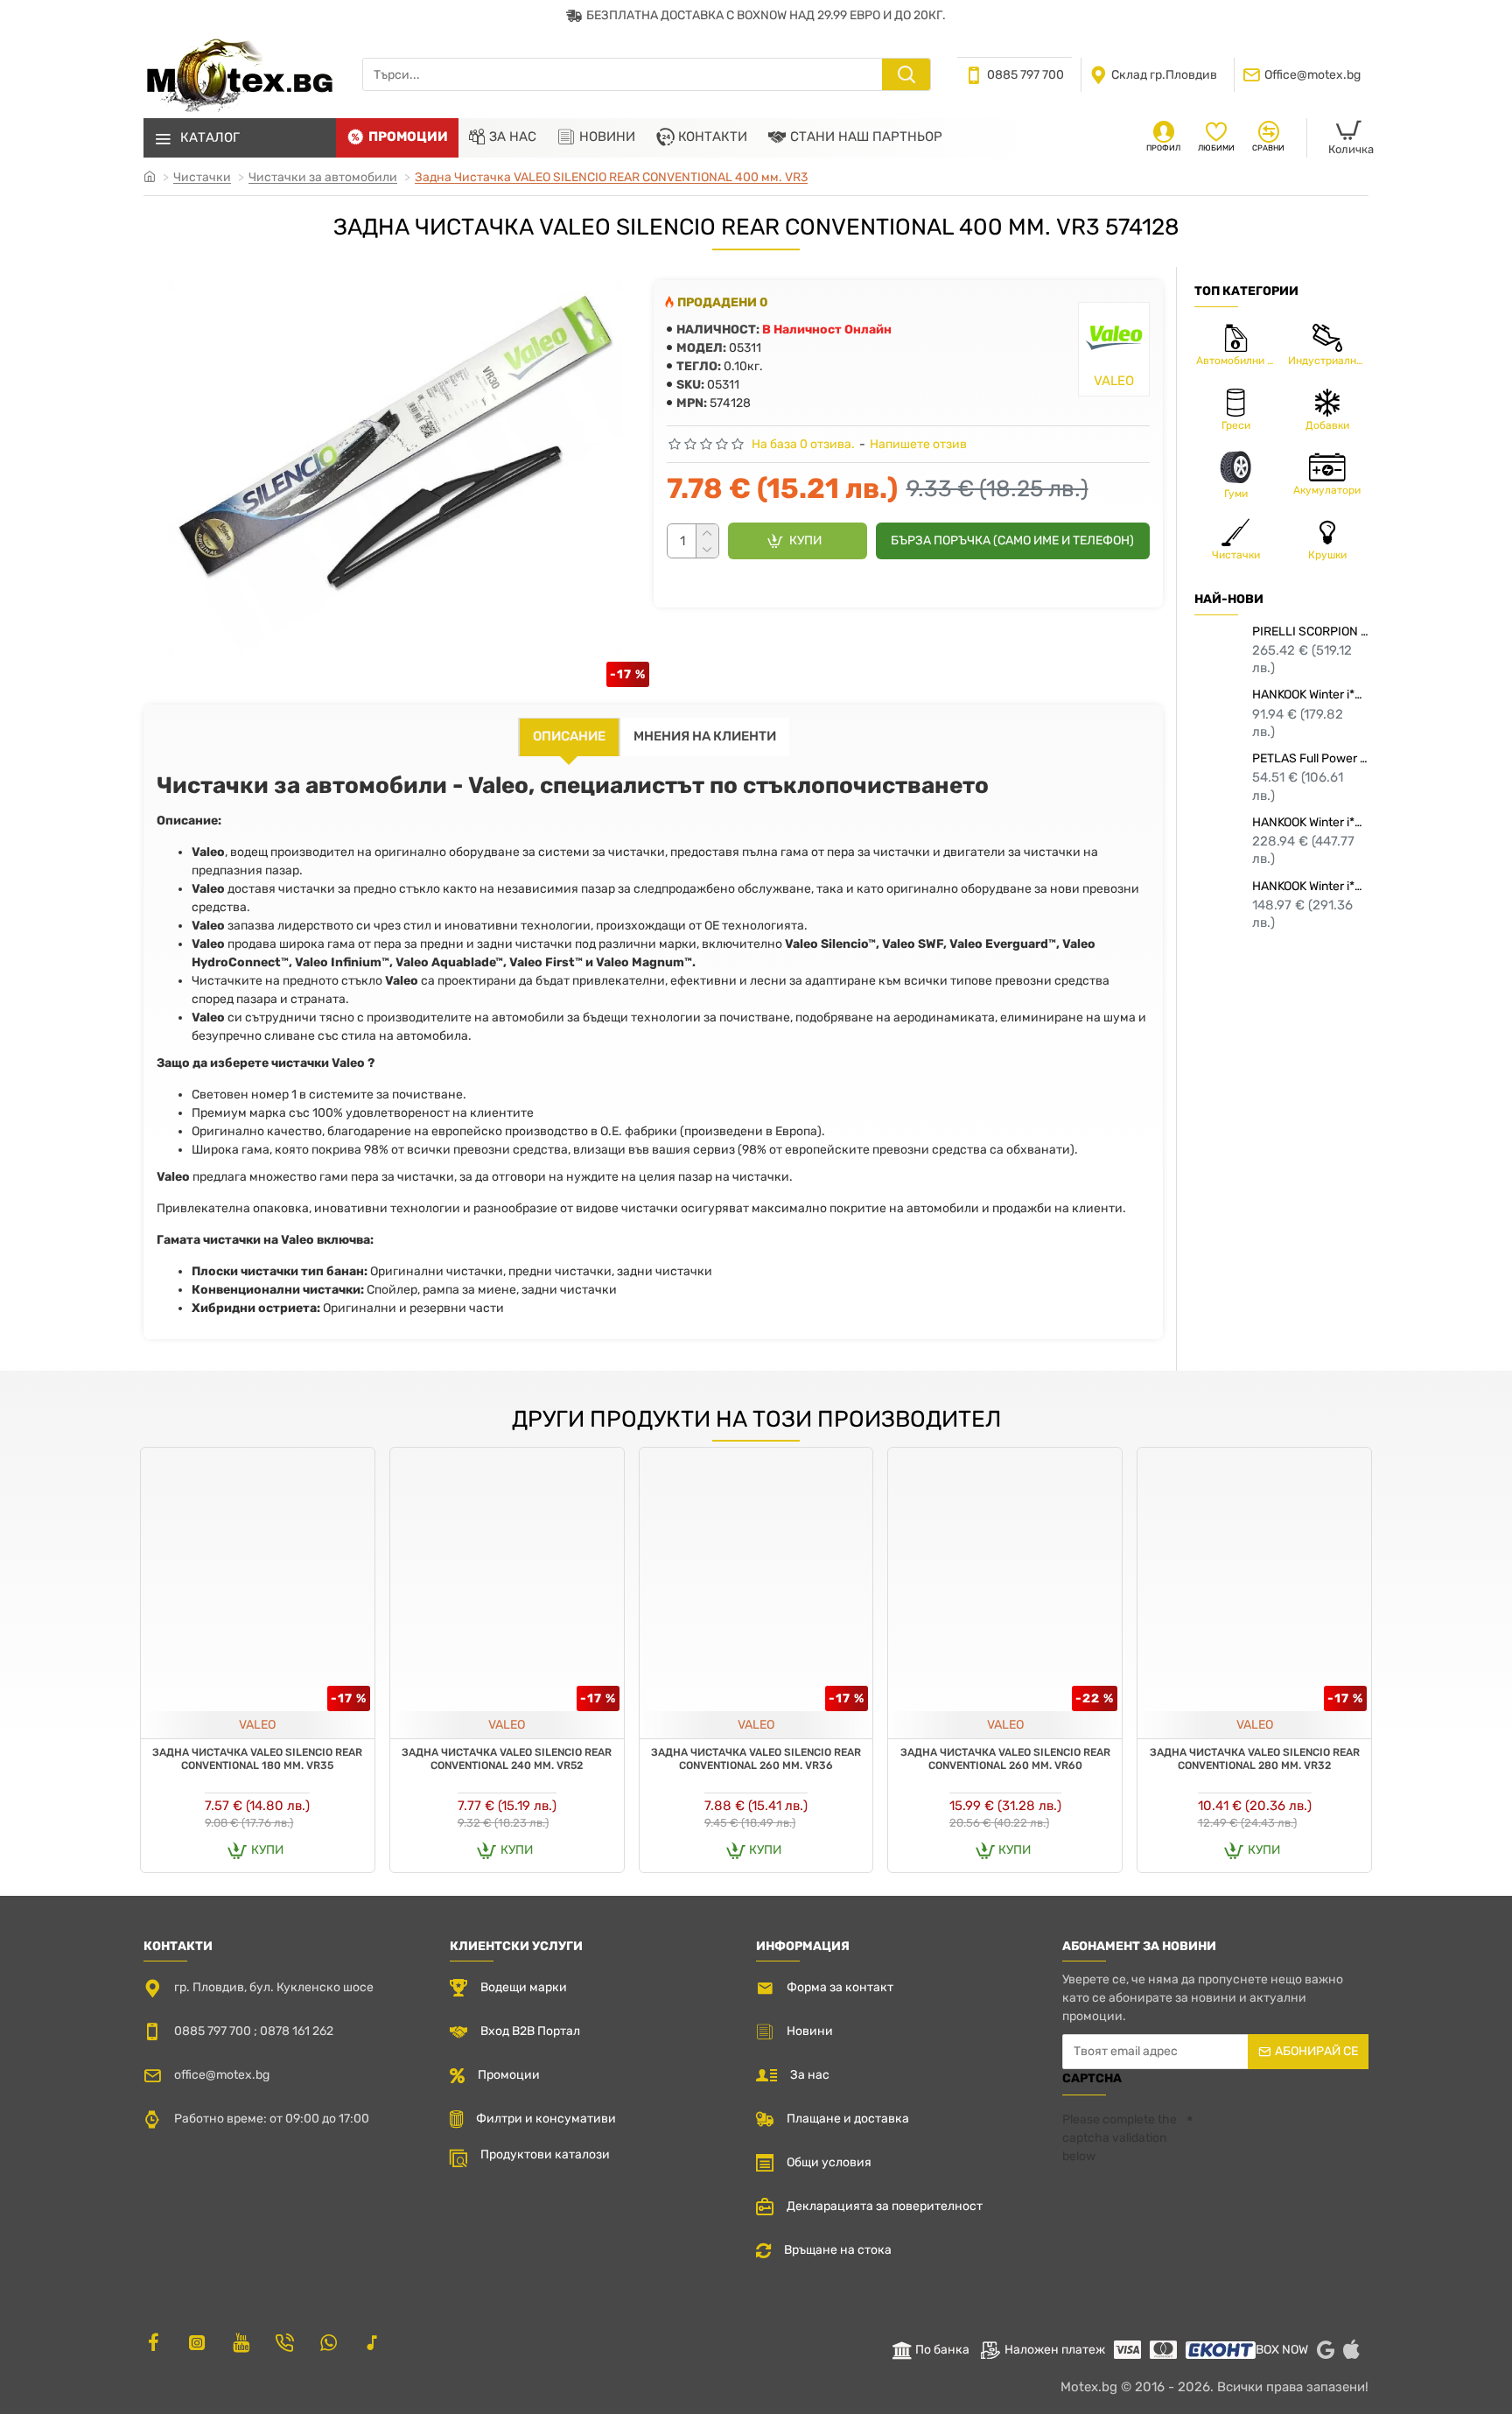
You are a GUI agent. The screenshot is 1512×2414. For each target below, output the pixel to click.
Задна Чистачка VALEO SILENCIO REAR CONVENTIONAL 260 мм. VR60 (1005, 1759)
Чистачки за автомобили (323, 177)
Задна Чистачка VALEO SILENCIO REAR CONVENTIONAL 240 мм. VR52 (507, 1759)
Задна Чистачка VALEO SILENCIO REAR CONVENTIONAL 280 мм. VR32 (1255, 1759)
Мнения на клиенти (705, 736)
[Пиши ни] (284, 2342)
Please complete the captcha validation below (1120, 2138)
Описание (569, 736)
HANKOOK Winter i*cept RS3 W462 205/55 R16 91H (1310, 695)
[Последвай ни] (153, 2342)
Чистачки (202, 177)
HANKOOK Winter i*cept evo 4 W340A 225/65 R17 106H (1310, 886)
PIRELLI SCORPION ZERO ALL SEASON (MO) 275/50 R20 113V (1310, 632)
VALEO (257, 1725)
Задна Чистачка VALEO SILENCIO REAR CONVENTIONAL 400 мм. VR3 (611, 177)
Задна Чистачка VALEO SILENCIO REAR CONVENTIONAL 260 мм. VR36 (756, 1759)
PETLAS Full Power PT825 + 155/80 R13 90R (1310, 758)
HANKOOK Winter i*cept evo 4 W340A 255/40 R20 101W (1310, 822)
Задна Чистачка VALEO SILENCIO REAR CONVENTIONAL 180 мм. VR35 (257, 1759)
